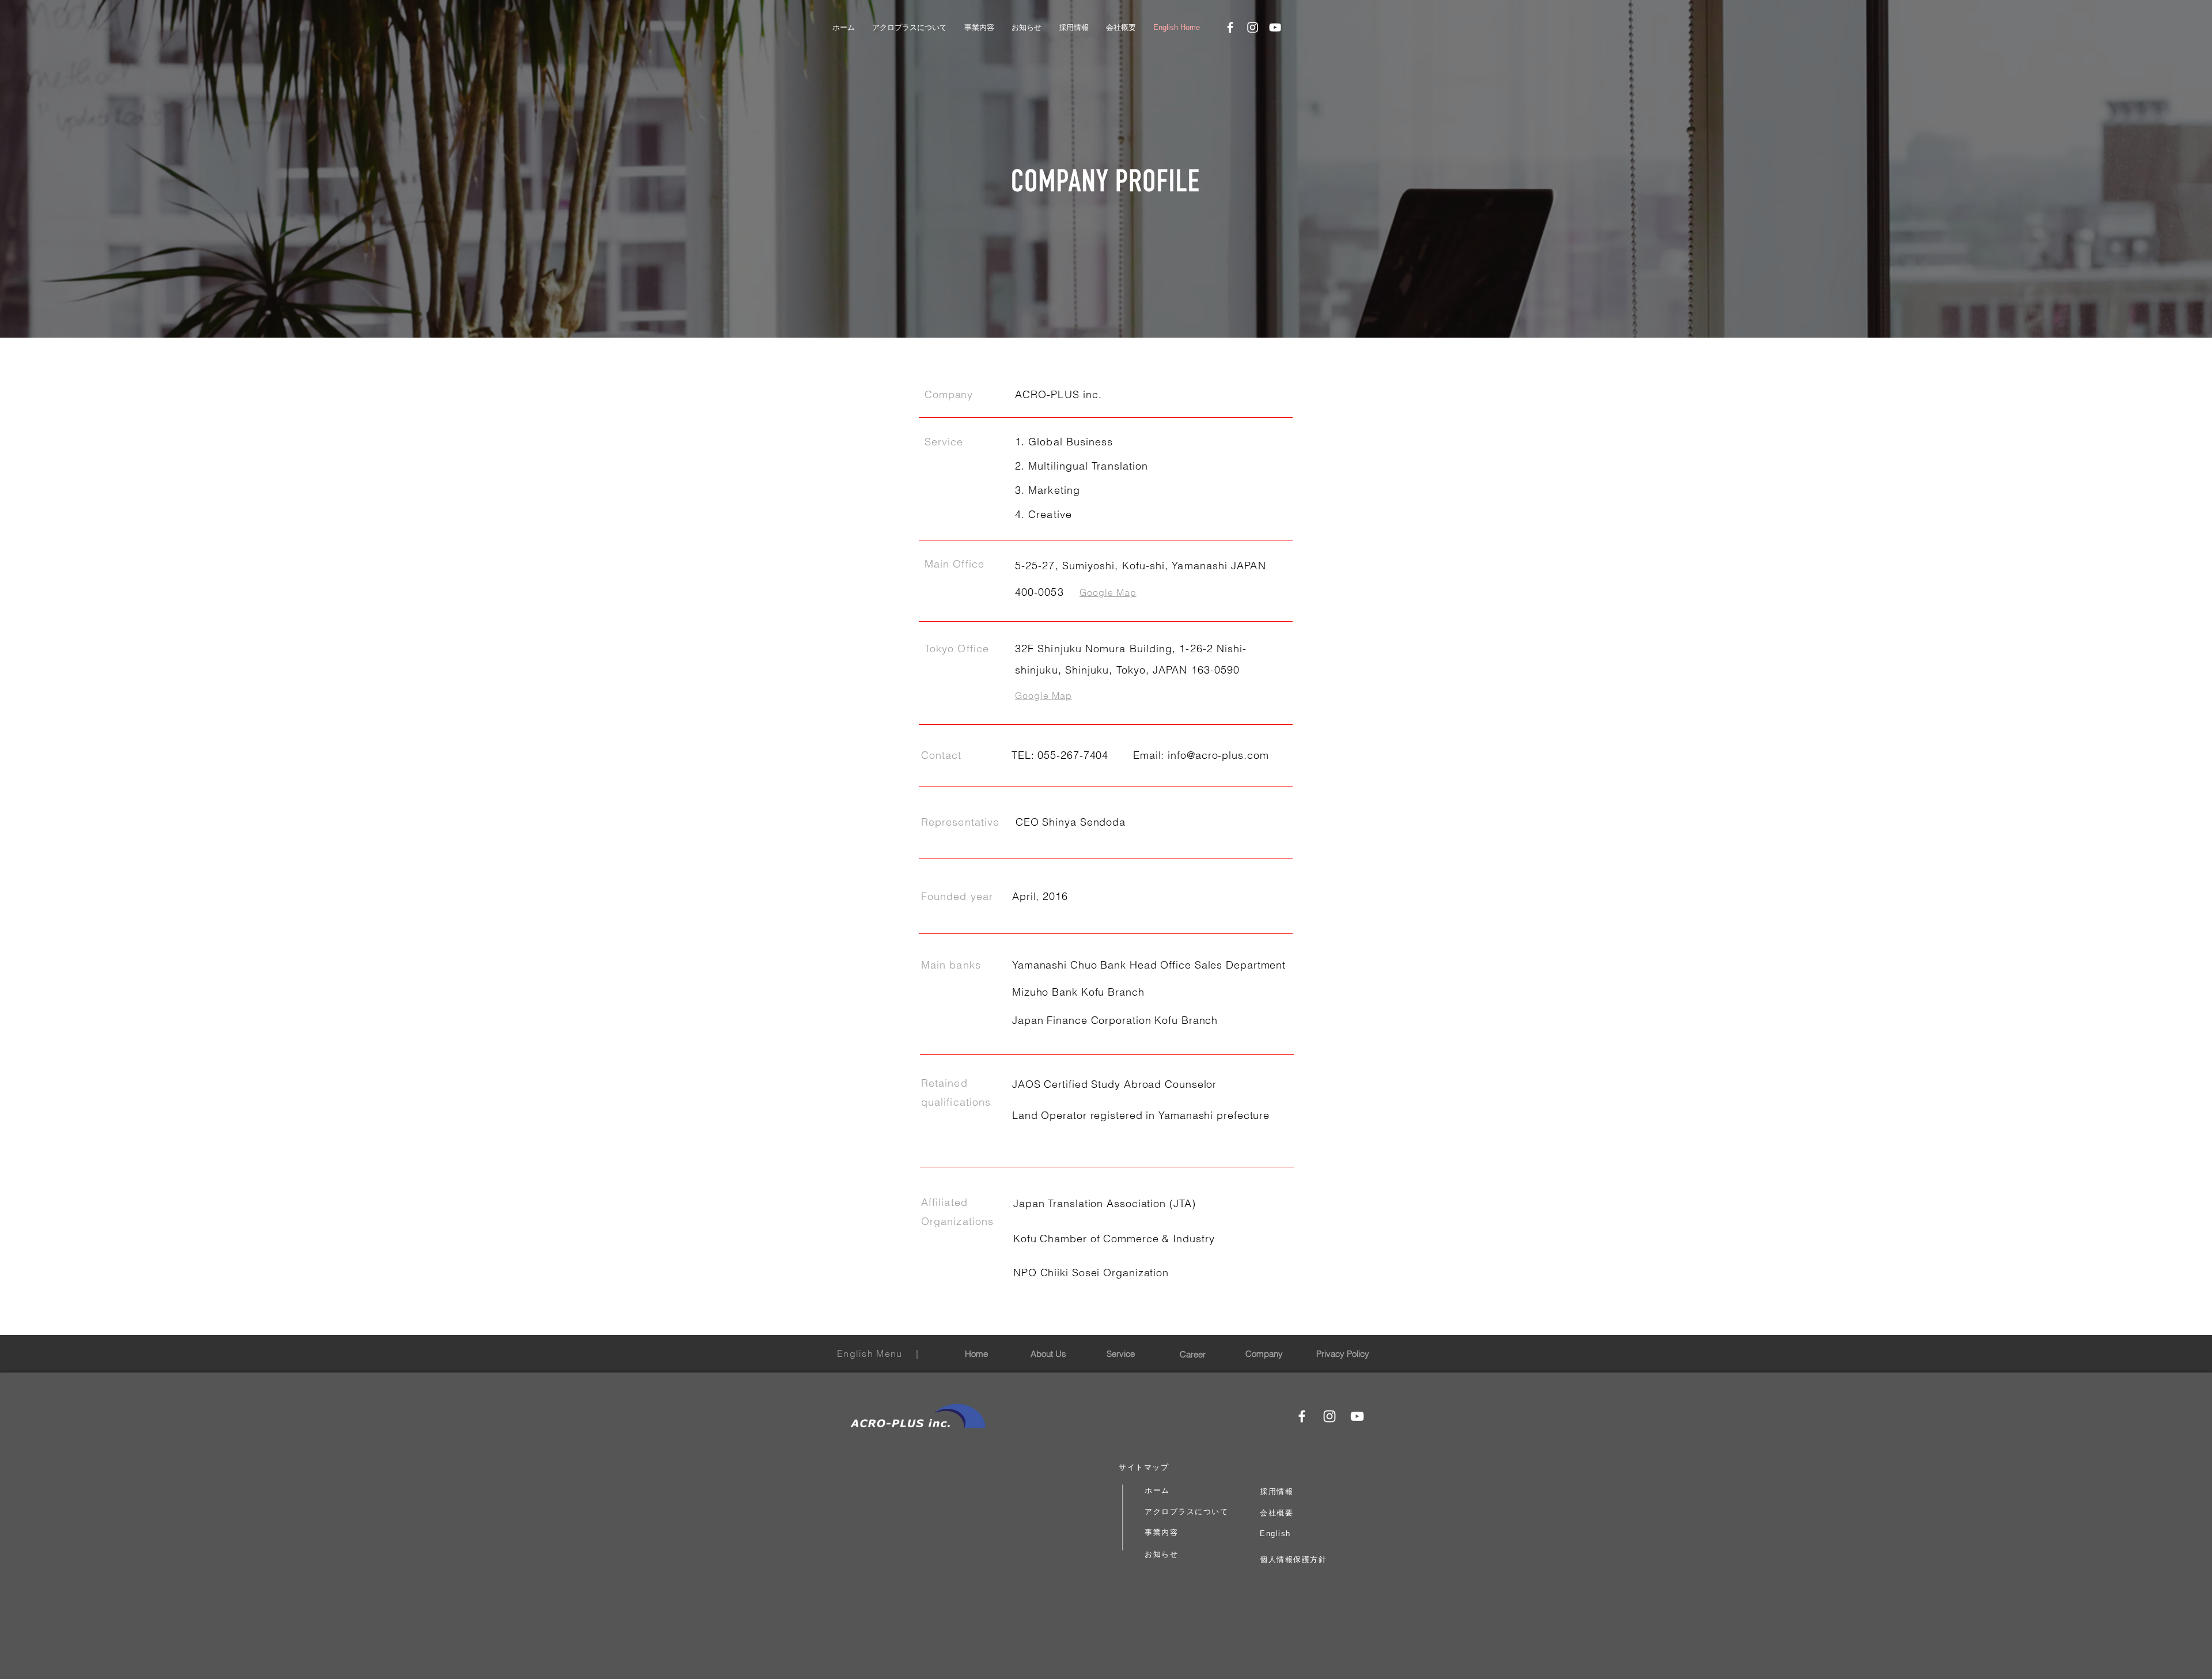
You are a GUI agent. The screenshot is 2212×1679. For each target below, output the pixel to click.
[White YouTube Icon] (1275, 27)
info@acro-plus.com (1218, 755)
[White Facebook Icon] (1230, 27)
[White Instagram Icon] (1253, 27)
